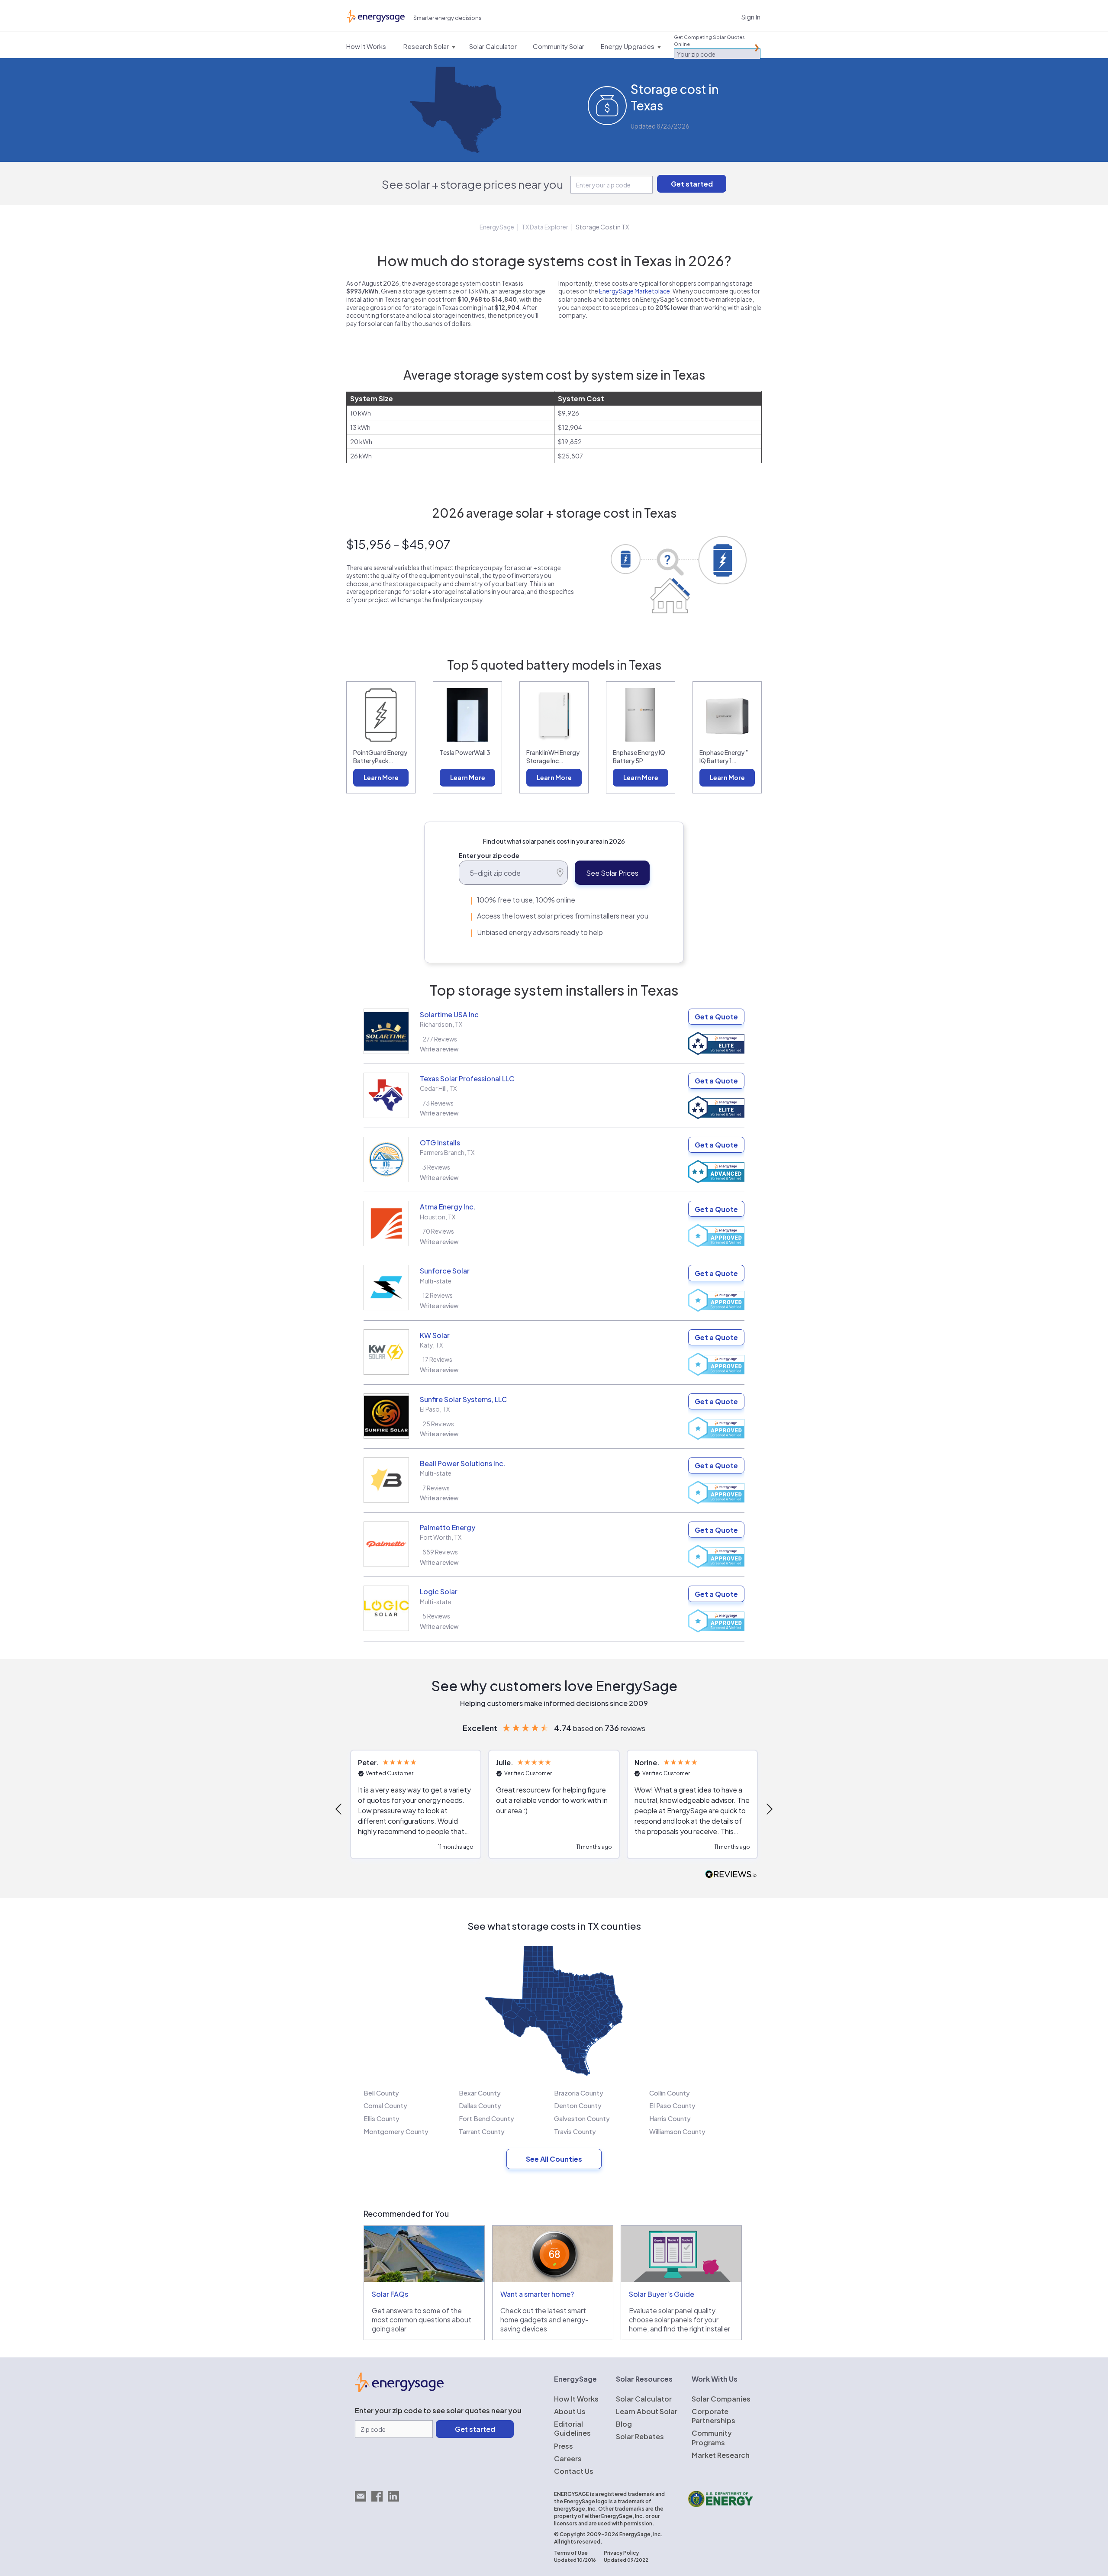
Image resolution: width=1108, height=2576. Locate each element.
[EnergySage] (399, 2389)
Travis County (575, 2131)
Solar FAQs (390, 2294)
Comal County (385, 2105)
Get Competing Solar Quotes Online (709, 40)
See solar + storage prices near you (472, 184)
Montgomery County (396, 2131)
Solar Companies (721, 2399)
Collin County (670, 2093)
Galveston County (582, 2118)
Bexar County (480, 2093)
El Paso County (672, 2105)
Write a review (439, 1049)
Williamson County (677, 2131)
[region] (554, 1809)
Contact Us (574, 2471)
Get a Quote (716, 1017)
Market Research (721, 2455)
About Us (570, 2411)
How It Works (576, 2399)
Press (564, 2446)
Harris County (670, 2118)
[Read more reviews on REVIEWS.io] (731, 1875)
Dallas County (480, 2105)
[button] (339, 1809)
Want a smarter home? (537, 2294)
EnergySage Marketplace (635, 291)
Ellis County (382, 2118)
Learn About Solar (647, 2411)
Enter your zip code (489, 855)
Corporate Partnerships (713, 2416)
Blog (624, 2424)
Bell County (381, 2093)
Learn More (381, 777)
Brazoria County (579, 2093)
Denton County (578, 2105)
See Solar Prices (612, 873)
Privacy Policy (621, 2553)
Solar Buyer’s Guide (662, 2294)
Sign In (751, 17)
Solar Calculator (644, 2399)
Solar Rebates (640, 2436)
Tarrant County (482, 2131)
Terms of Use (571, 2553)
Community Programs (712, 2437)
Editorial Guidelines (572, 2428)
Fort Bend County (486, 2118)
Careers (568, 2458)
